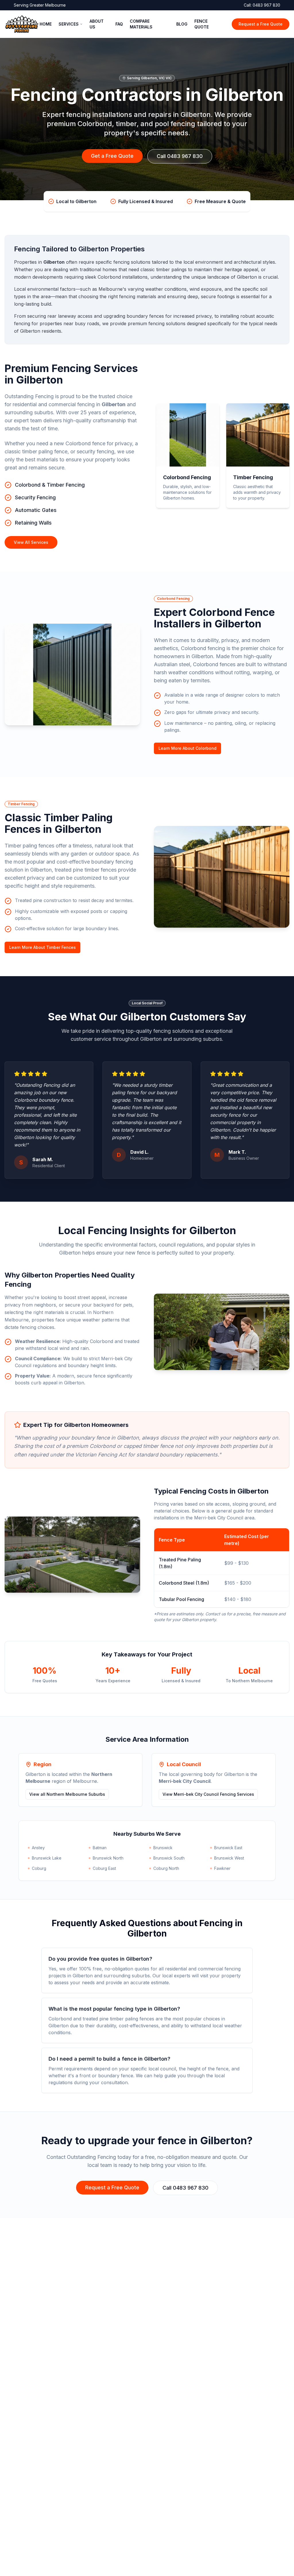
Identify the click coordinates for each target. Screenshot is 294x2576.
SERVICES (69, 24)
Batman (100, 1848)
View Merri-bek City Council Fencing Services (208, 1794)
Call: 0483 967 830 (262, 5)
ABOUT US (97, 24)
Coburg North (166, 1868)
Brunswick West (229, 1858)
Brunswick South (169, 1858)
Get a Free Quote (112, 156)
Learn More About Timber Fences (42, 947)
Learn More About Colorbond (187, 748)
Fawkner (222, 1868)
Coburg (39, 1868)
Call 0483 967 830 (180, 156)
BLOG (182, 24)
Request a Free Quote (261, 24)
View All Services (31, 542)
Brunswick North (108, 1858)
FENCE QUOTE (202, 24)
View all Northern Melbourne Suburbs (67, 1794)
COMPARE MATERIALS (141, 24)
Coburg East (104, 1868)
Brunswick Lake (47, 1858)
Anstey (38, 1848)
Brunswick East (228, 1848)
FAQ (119, 24)
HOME (46, 24)
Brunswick (163, 1848)
